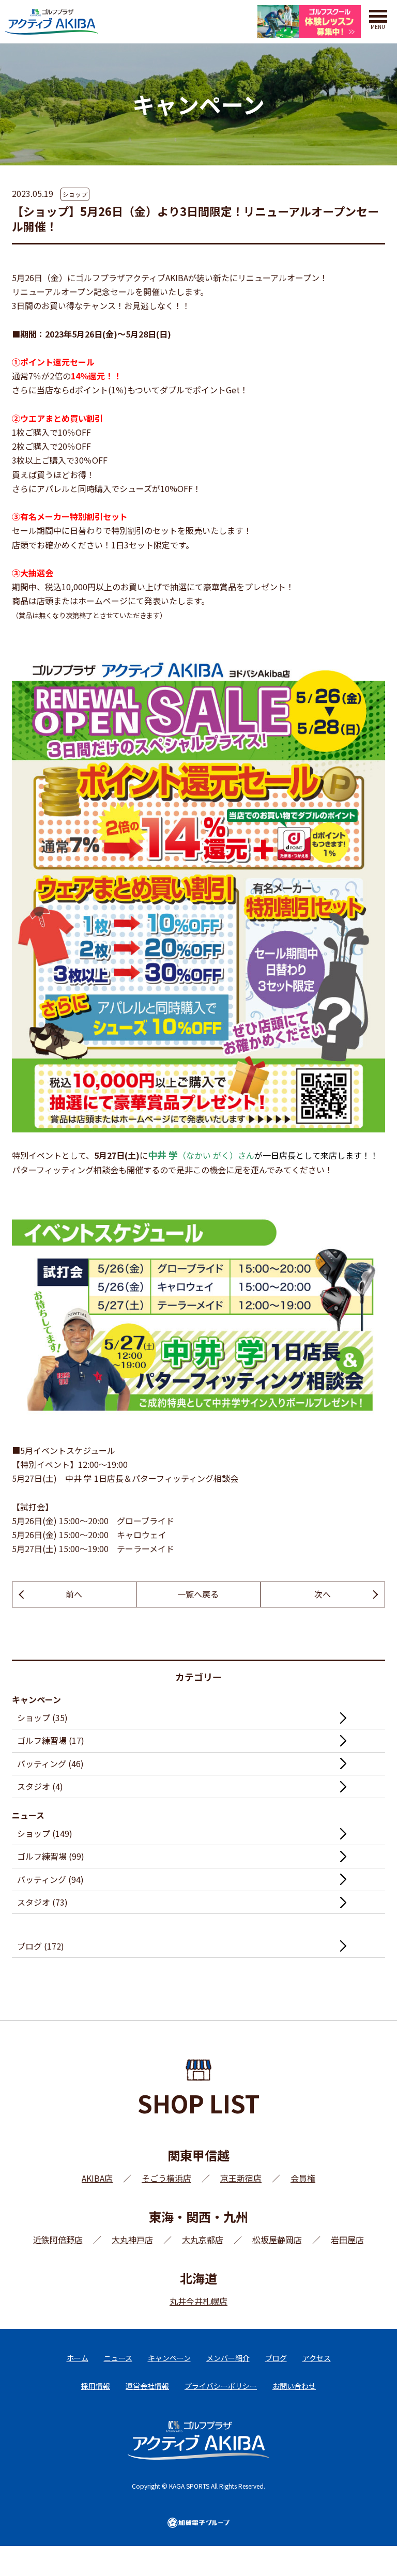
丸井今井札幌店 (198, 2301)
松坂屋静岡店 (277, 2240)
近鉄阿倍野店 (58, 2240)
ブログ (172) (41, 1946)
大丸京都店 (203, 2240)
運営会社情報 (147, 2386)
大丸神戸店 (132, 2240)
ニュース (118, 2358)
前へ (74, 1594)
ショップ (75, 194)
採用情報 (96, 2386)
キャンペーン (169, 2358)
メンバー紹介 (228, 2358)
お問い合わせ (294, 2386)
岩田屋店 (347, 2240)
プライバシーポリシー (221, 2386)
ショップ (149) (45, 1833)
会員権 (303, 2178)
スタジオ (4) (40, 1786)
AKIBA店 (97, 2178)
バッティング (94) (50, 1879)
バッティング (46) (50, 1764)
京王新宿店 (241, 2178)
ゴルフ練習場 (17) (51, 1740)
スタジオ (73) (42, 1902)
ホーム (78, 2358)
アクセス (317, 2358)
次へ (323, 1594)
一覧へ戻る (198, 1594)
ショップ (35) (42, 1718)
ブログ (276, 2358)
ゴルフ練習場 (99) (51, 1856)
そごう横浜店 (166, 2178)
